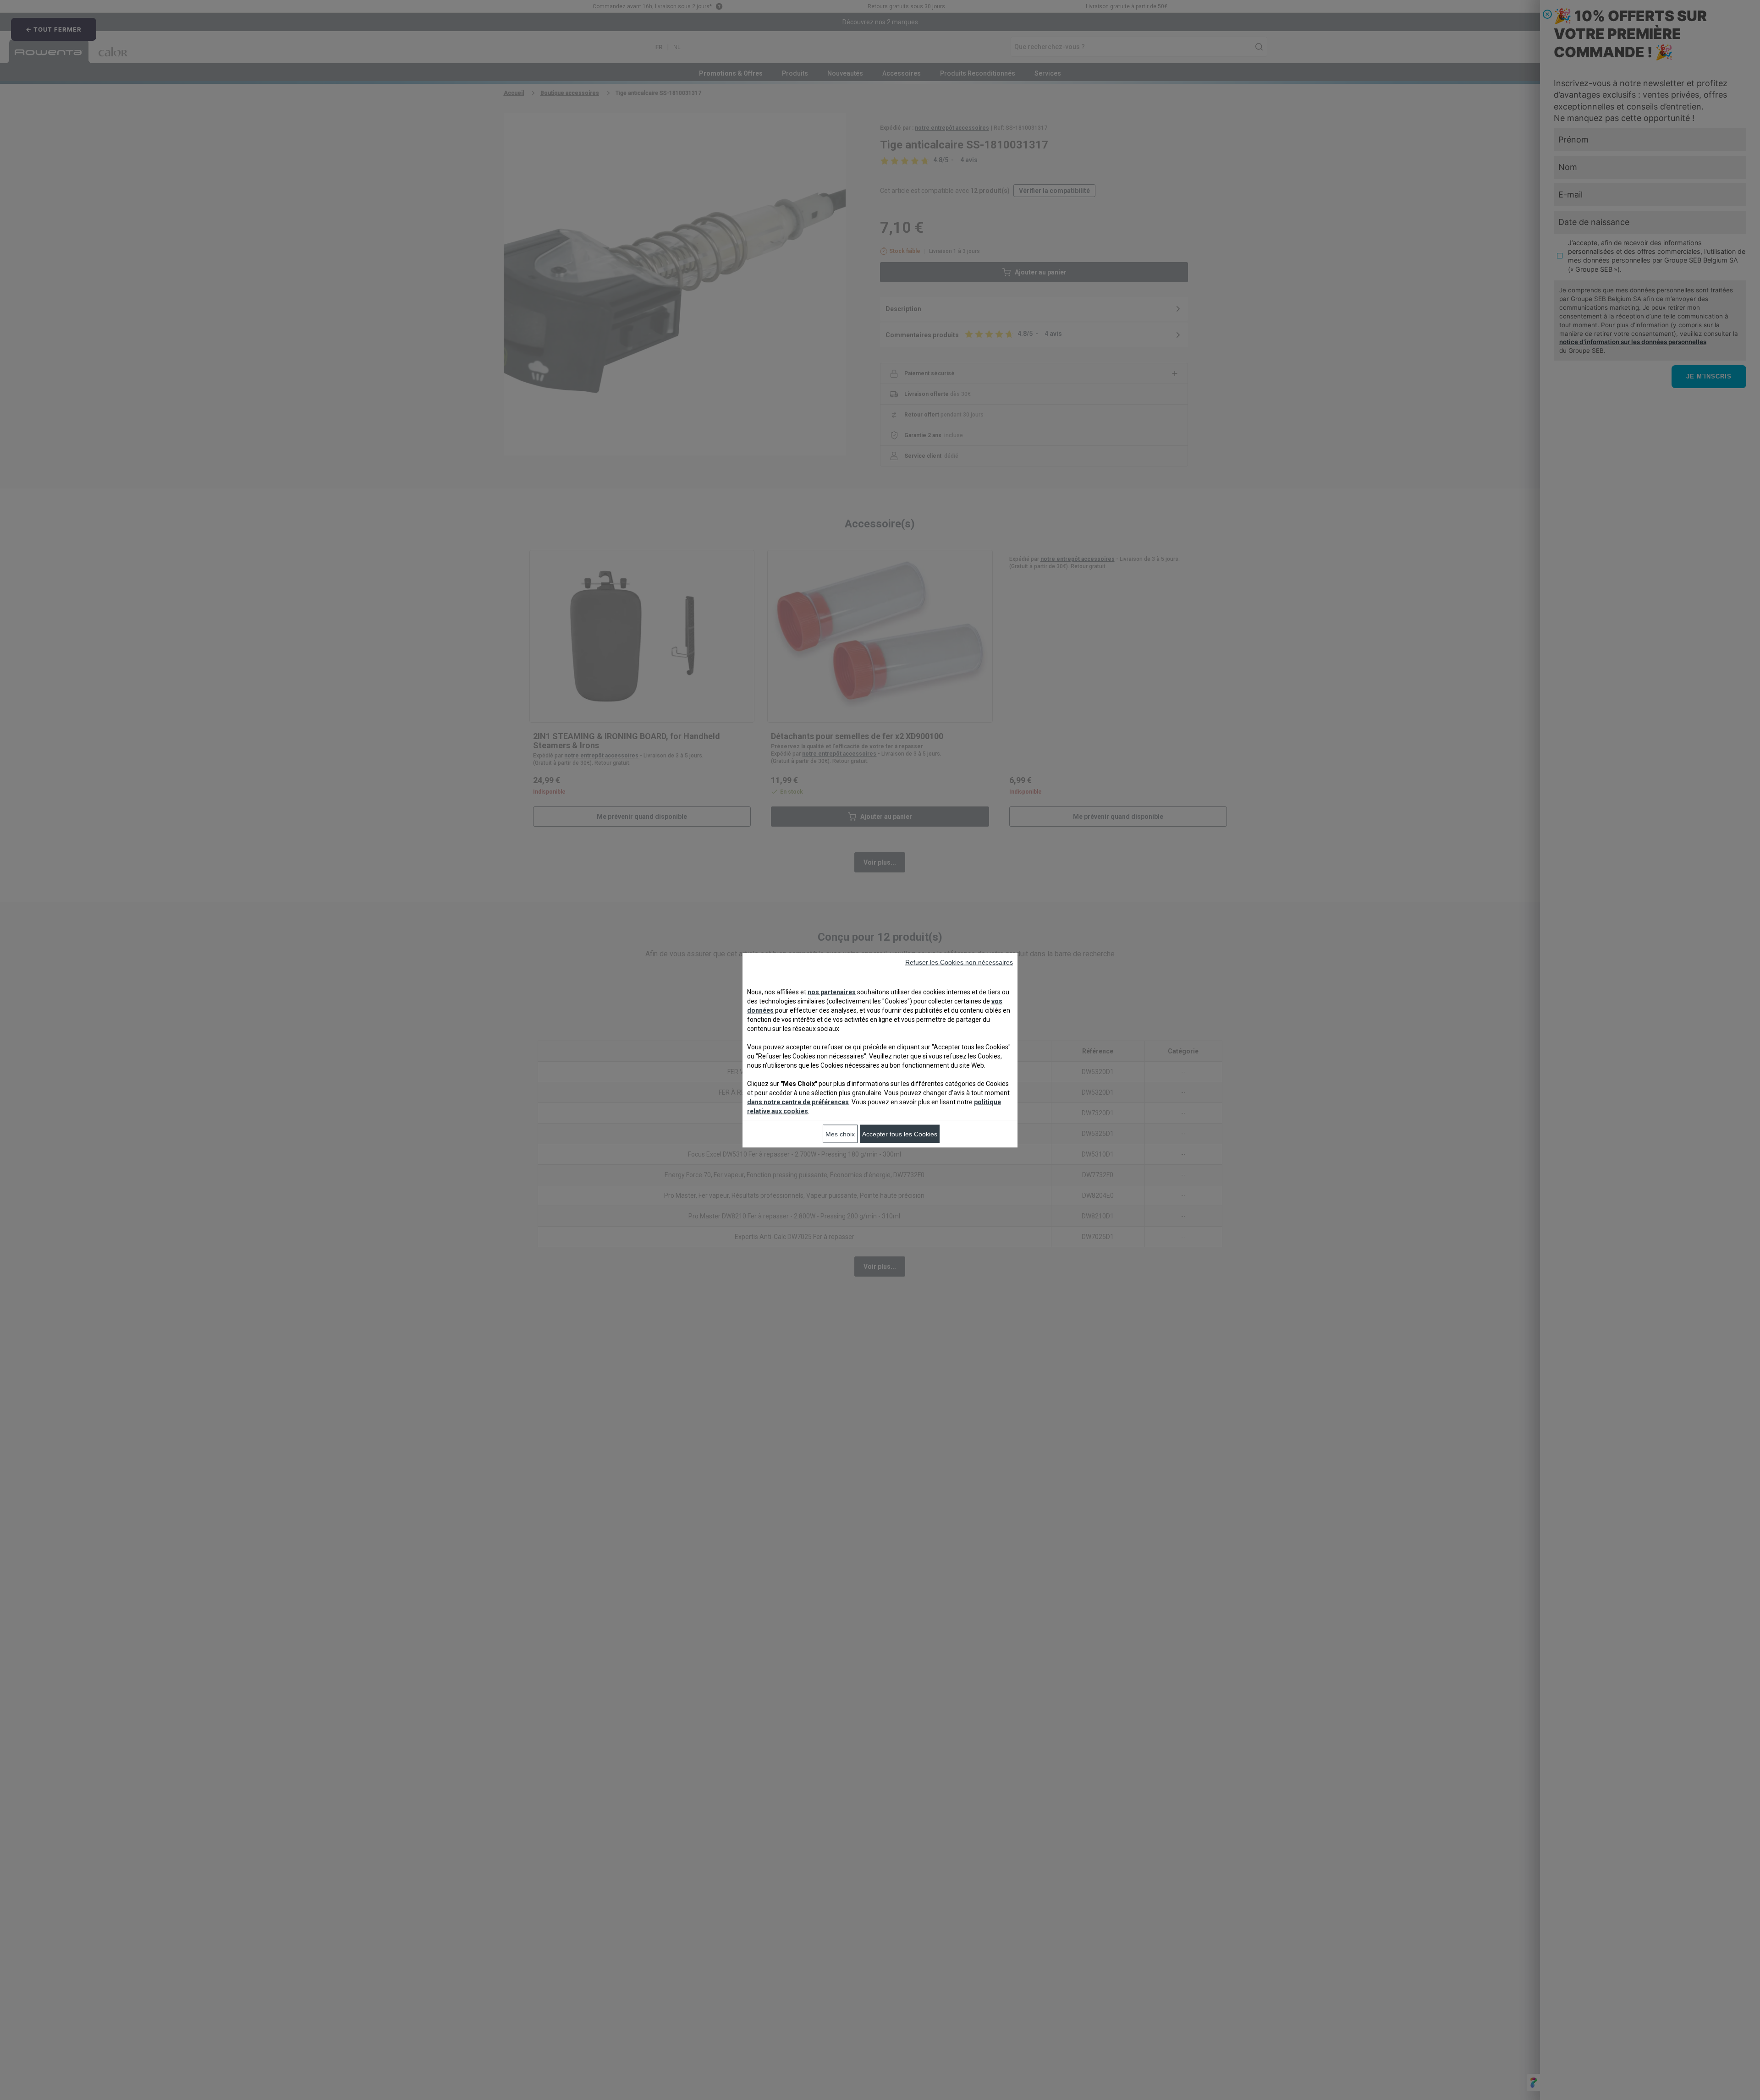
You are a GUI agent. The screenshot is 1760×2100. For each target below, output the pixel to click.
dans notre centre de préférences (798, 1102)
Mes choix (840, 1134)
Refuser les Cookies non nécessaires (959, 962)
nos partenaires (832, 992)
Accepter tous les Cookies (900, 1134)
